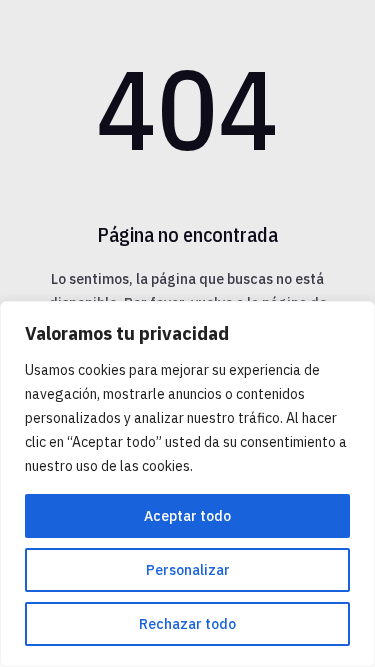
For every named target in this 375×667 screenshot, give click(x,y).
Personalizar (188, 570)
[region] (187, 484)
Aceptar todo (187, 516)
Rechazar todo (187, 624)
